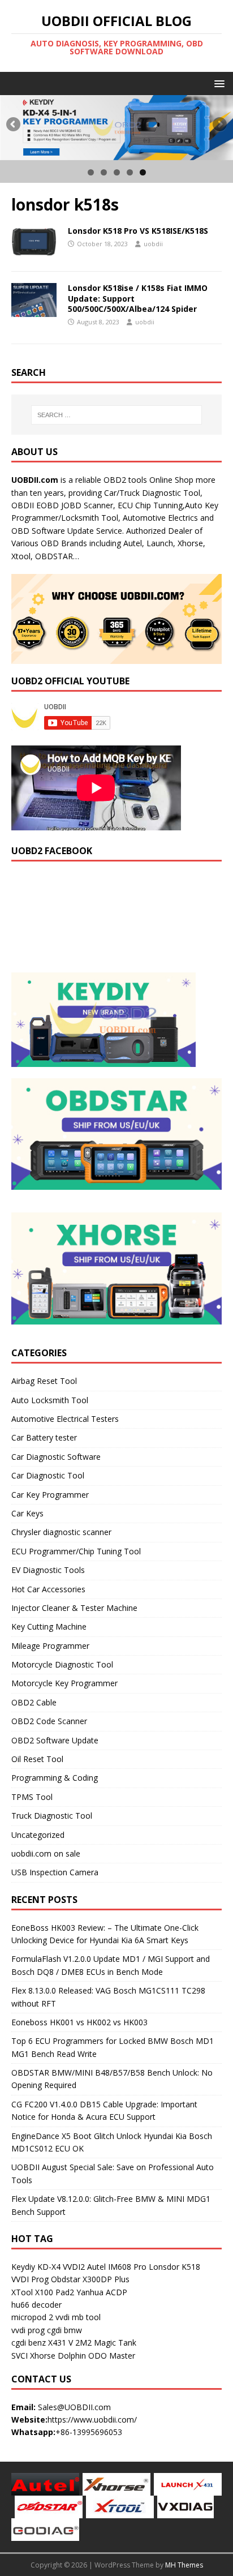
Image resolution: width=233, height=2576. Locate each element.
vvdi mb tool (78, 2317)
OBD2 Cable (34, 1702)
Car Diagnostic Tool (48, 1475)
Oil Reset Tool (37, 1759)
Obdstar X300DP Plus (90, 2279)
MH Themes (184, 2565)
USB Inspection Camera (55, 1872)
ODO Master (112, 2356)
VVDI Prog (30, 2279)
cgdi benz (29, 2343)
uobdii (153, 244)
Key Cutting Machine (49, 1626)
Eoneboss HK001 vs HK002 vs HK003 (79, 2022)
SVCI (20, 2356)
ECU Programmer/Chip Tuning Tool (76, 1551)
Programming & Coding (55, 1778)
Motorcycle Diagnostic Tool (62, 1664)
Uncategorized (38, 1835)
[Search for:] (117, 415)
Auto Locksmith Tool (50, 1400)
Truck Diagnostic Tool (52, 1816)
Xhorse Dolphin (58, 2356)
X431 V (61, 2343)
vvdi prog (28, 2330)
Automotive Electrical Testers (65, 1419)
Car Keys (27, 1513)
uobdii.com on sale (46, 1853)
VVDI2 (74, 2267)
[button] (217, 83)
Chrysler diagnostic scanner (61, 1532)
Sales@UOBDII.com (74, 2407)
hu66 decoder (36, 2305)
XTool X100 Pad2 (43, 2292)
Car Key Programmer (50, 1495)
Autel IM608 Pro (117, 2267)
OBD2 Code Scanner (49, 1721)
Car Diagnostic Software (56, 1457)
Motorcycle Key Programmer (64, 1683)
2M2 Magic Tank (106, 2343)
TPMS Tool (32, 1797)
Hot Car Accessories (48, 1589)
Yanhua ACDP (102, 2292)
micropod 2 (32, 2317)
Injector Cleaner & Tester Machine (74, 1608)
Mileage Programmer (50, 1646)
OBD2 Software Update (55, 1740)
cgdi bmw (64, 2330)
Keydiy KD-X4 (36, 2267)
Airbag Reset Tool (44, 1381)
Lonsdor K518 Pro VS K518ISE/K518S (138, 231)
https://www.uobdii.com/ (92, 2419)
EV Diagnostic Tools (48, 1570)
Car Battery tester (44, 1437)
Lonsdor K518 (174, 2267)
